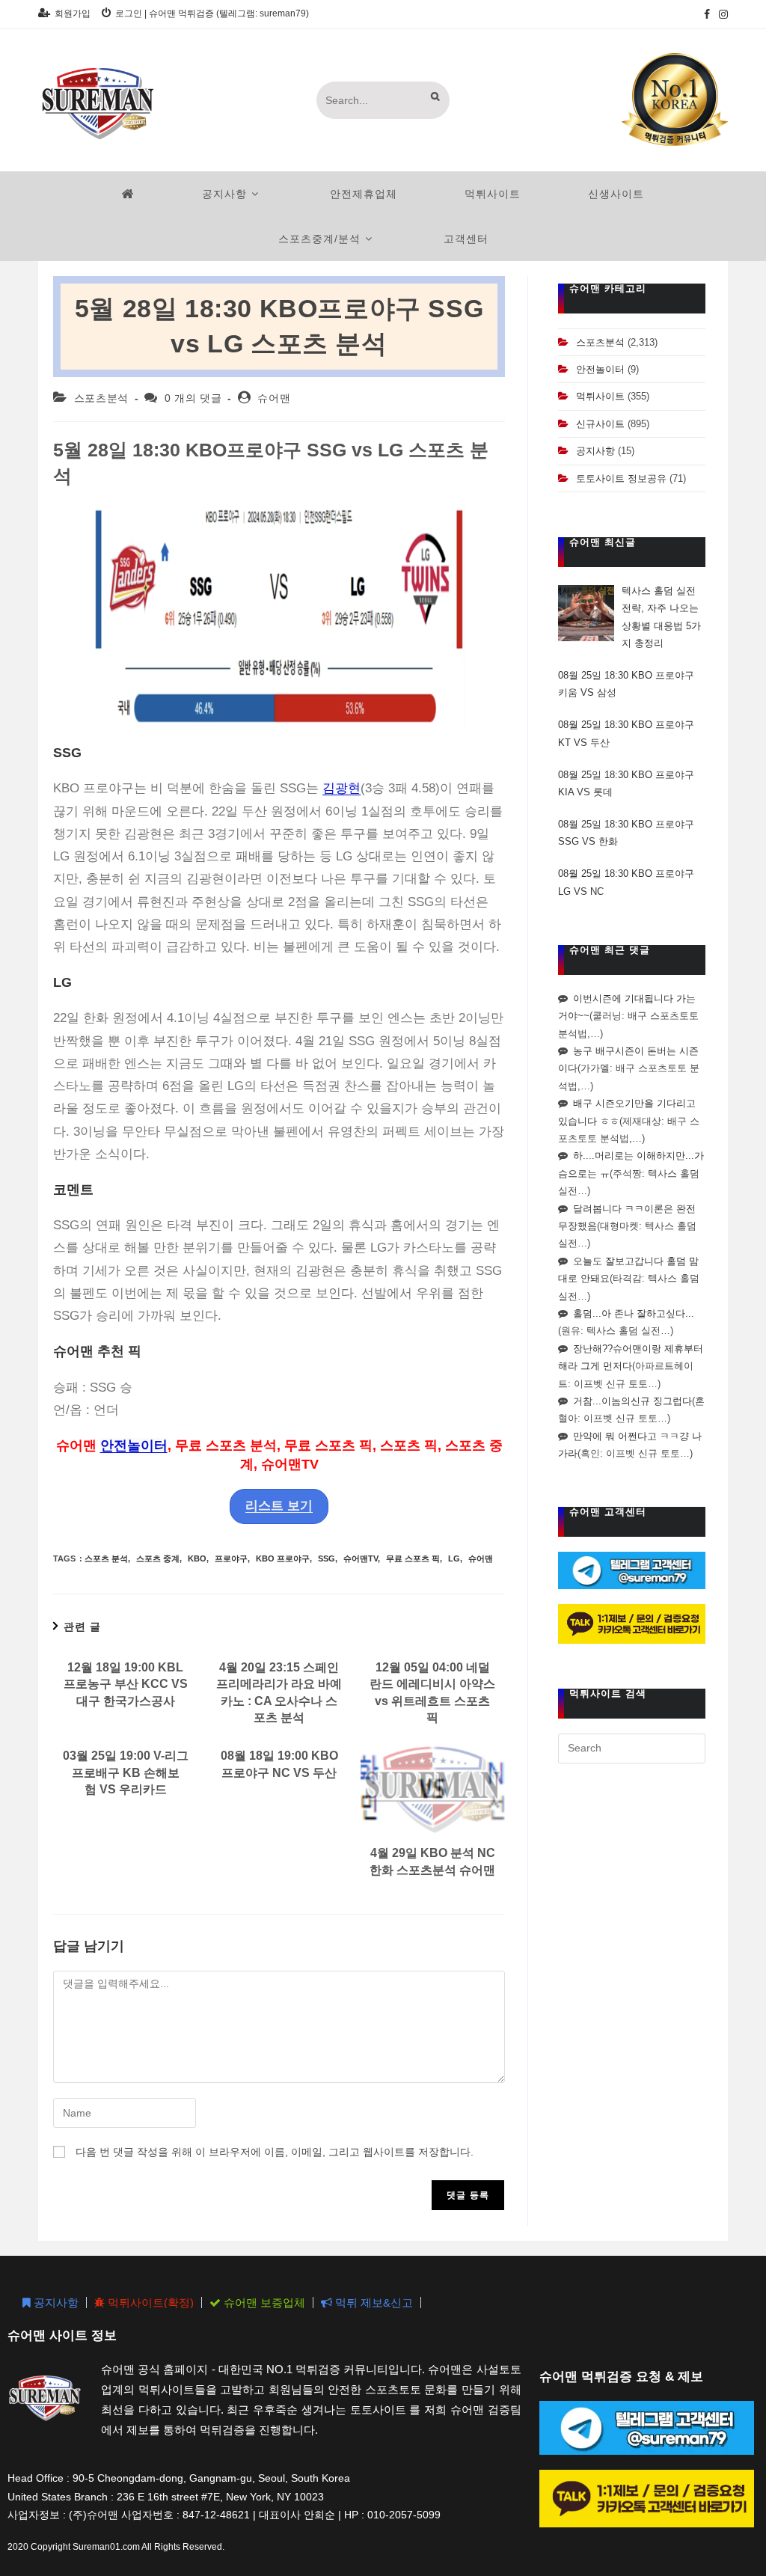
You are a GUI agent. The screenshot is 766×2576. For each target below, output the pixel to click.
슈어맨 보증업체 (263, 2303)
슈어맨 (274, 398)
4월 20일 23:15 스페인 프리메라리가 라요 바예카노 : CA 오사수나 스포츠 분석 (279, 1692)
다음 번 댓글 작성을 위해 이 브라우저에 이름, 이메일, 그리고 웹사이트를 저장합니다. (275, 2152)
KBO (197, 1558)
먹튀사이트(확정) (149, 2303)
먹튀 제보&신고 (373, 2303)
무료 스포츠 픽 (413, 1558)
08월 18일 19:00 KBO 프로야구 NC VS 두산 (279, 1764)
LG (454, 1558)
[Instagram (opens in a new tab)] (721, 14)
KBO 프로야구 (283, 1558)
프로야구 (231, 1558)
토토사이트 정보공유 (621, 478)
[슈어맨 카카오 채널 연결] (632, 1623)
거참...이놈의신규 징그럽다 (632, 1401)
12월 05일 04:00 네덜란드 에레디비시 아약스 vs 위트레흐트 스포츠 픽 (432, 1692)
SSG (327, 1558)
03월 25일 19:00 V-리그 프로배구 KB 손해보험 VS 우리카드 (126, 1772)
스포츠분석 (101, 398)
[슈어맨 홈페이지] (128, 194)
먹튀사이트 (600, 396)
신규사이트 (600, 424)
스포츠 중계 (158, 1558)
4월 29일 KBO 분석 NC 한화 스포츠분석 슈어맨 (432, 1861)
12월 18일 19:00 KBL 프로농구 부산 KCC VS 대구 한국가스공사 (126, 1684)
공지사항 (595, 451)
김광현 (341, 788)
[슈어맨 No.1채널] (675, 99)
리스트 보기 (279, 1506)
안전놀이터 (134, 1445)
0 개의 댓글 (193, 398)
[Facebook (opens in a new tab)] (707, 14)
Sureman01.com (106, 2547)
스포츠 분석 (106, 1558)
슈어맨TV (361, 1558)
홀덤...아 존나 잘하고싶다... (634, 1313)
